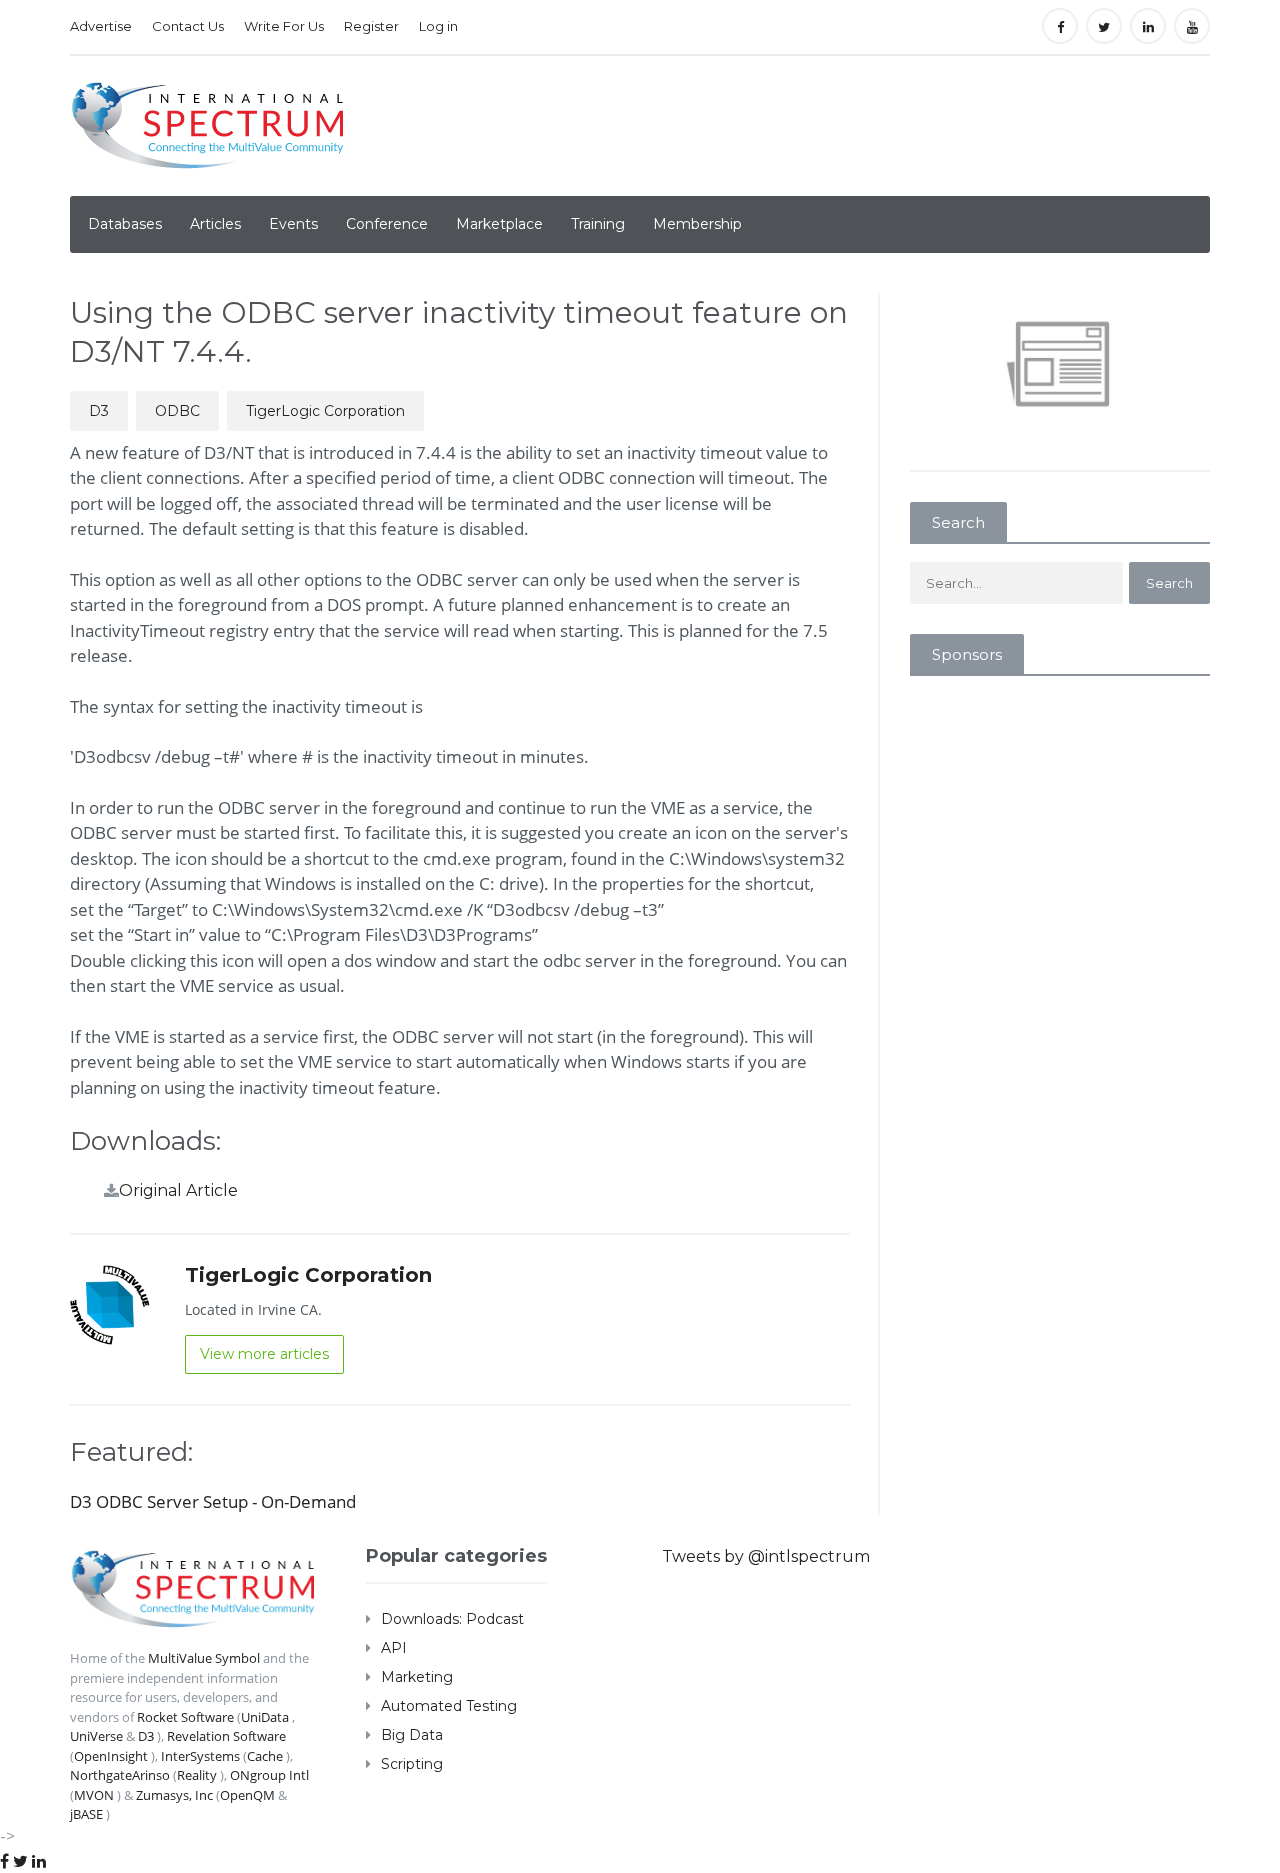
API (394, 1648)
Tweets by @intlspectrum (766, 1556)
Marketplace (499, 224)
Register (371, 26)
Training (598, 224)
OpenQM (247, 1795)
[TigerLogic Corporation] (110, 1303)
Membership (697, 224)
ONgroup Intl (269, 1775)
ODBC (177, 411)
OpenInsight (111, 1756)
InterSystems (200, 1756)
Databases (125, 224)
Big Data (412, 1735)
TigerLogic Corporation (325, 411)
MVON (94, 1795)
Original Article (178, 1190)
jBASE (86, 1814)
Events (293, 224)
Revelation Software (226, 1736)
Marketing (417, 1677)
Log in (438, 26)
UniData (265, 1717)
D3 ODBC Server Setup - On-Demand (213, 1501)
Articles (215, 224)
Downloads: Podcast (452, 1619)
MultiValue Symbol (204, 1658)
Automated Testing (449, 1706)
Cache (265, 1756)
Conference (387, 224)
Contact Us (188, 26)
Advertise (101, 26)
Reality (197, 1775)
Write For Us (284, 26)
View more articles (264, 1354)
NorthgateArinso (120, 1775)
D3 (99, 411)
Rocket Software (185, 1717)
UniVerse (96, 1736)
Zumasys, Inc (174, 1795)
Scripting (412, 1764)
